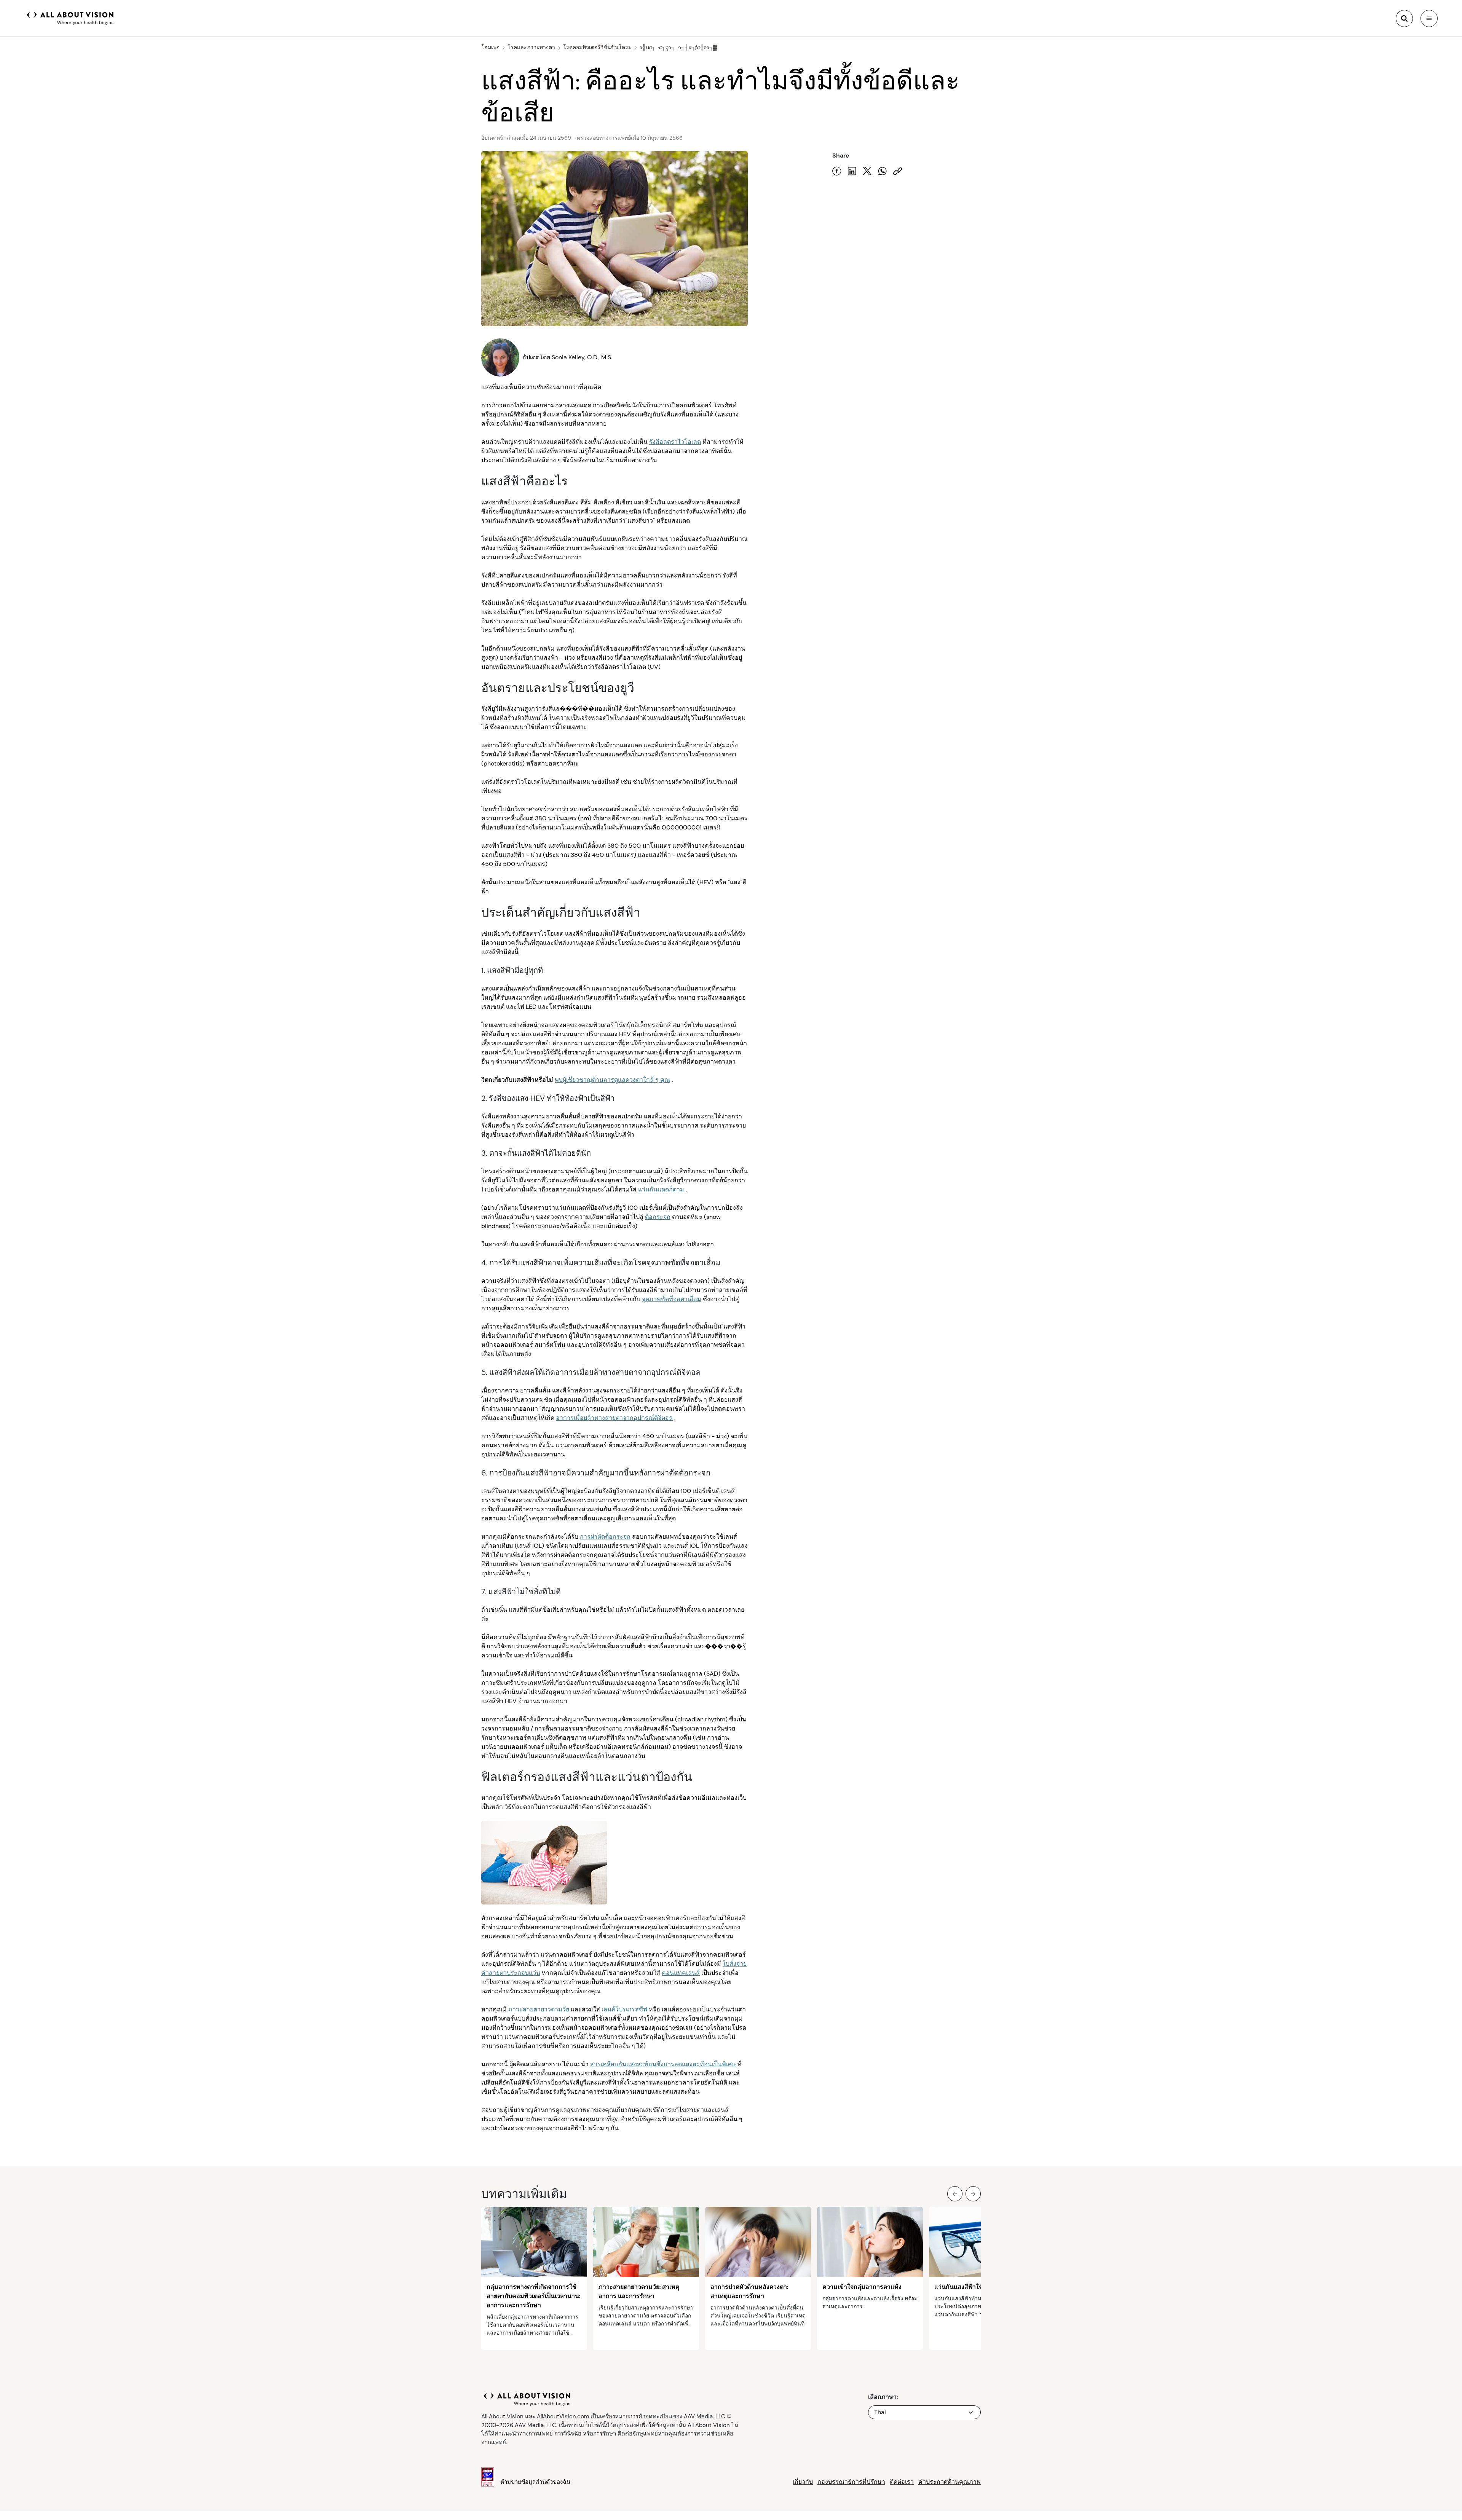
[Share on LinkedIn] (852, 171)
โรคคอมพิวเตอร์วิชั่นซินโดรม (597, 47)
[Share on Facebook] (837, 171)
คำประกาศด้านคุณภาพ (950, 2482)
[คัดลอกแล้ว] (898, 171)
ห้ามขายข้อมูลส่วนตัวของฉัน (535, 2482)
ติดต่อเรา (902, 2482)
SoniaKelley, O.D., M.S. (582, 357)
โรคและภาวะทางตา (531, 47)
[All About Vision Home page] (70, 18)
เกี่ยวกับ (803, 2482)
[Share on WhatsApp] (883, 171)
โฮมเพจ (490, 47)
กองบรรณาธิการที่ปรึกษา (851, 2482)
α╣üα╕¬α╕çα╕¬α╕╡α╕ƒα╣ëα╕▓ (678, 47)
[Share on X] (867, 171)
